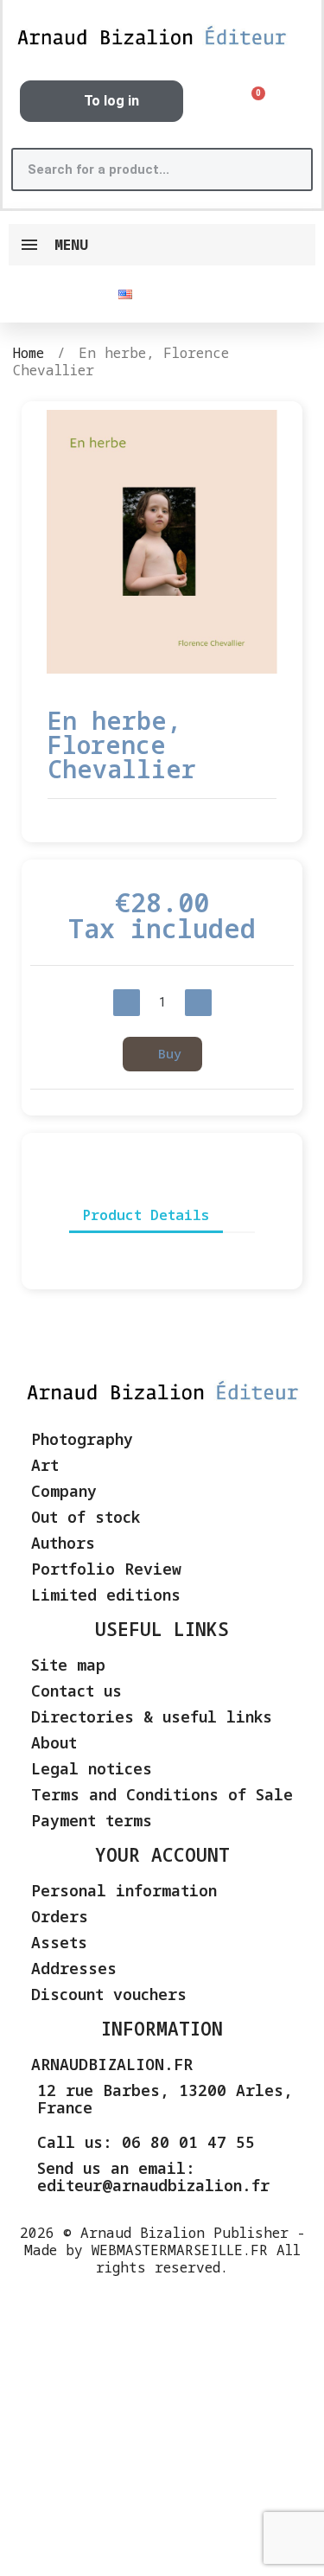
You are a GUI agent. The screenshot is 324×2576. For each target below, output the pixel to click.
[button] (46, 542)
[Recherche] (289, 169)
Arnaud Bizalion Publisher (184, 2233)
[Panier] (252, 102)
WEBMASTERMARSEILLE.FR (180, 2250)
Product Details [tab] (146, 1215)
